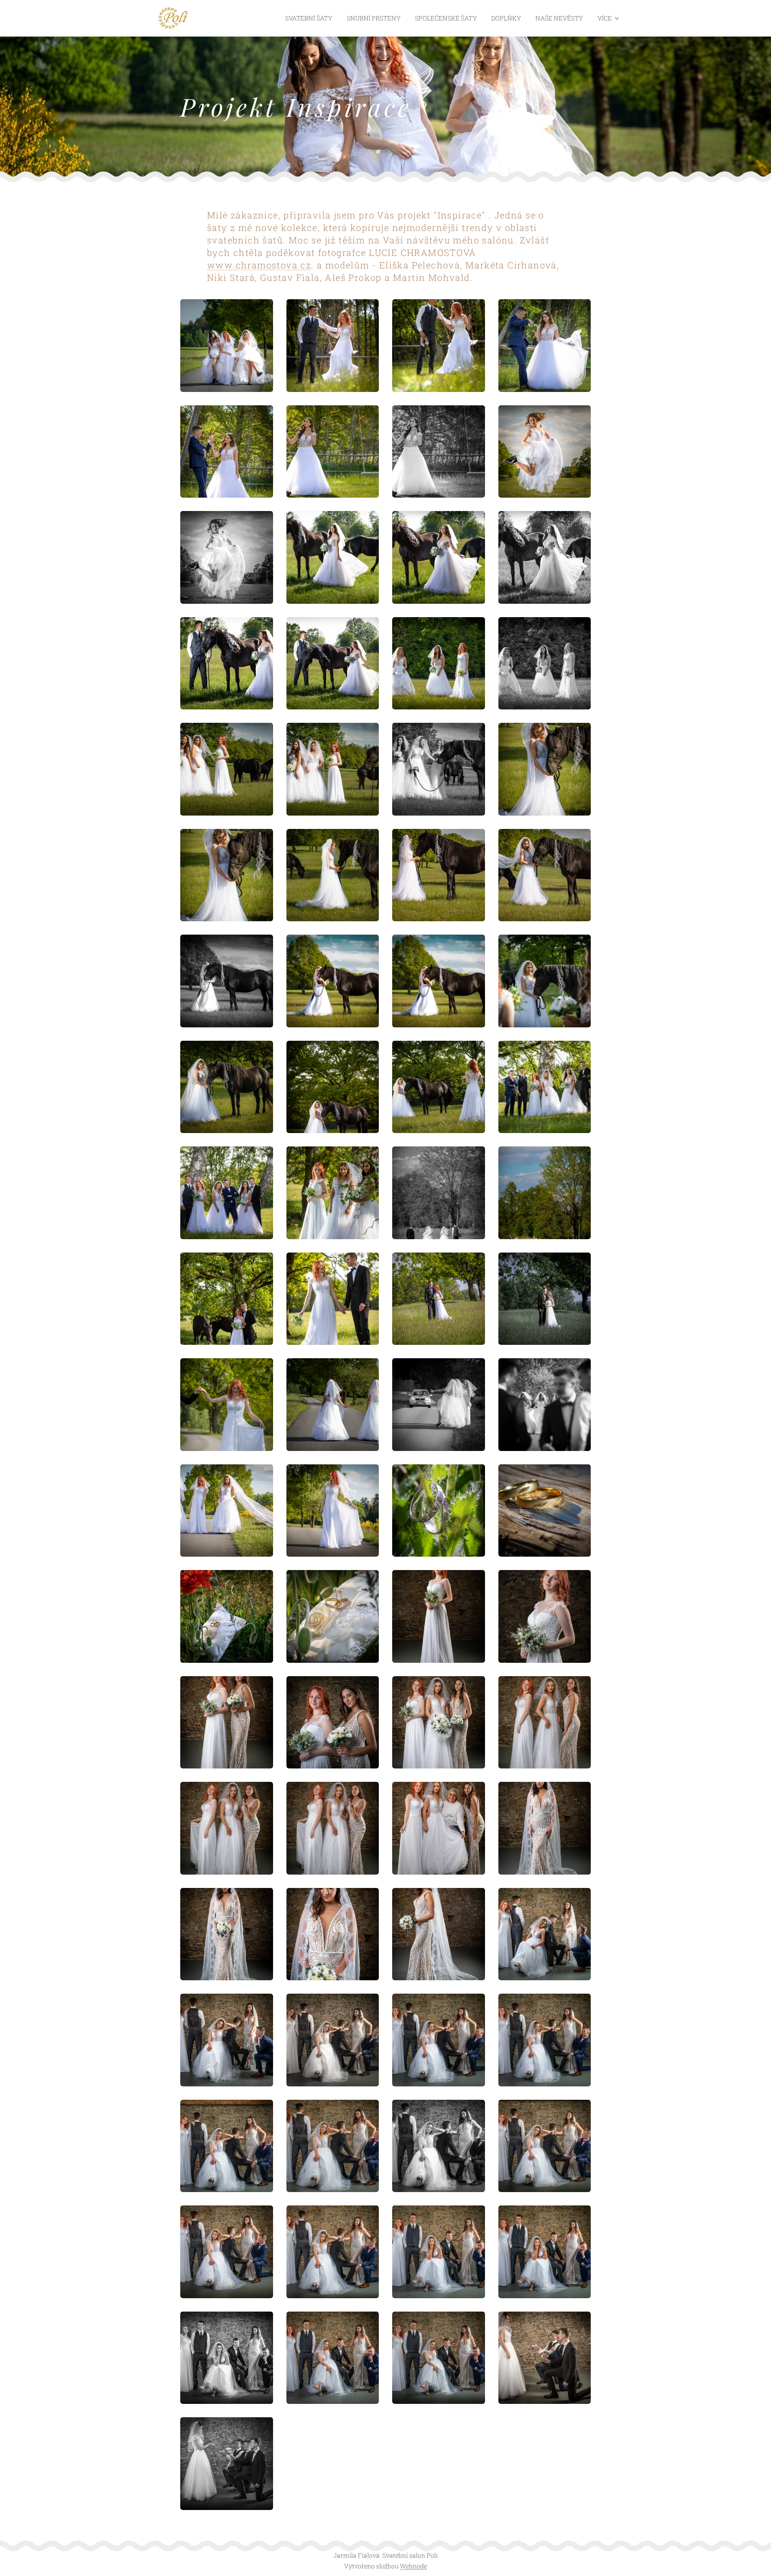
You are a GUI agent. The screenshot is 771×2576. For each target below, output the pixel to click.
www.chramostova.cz (259, 265)
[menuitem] (311, 18)
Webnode (413, 2566)
